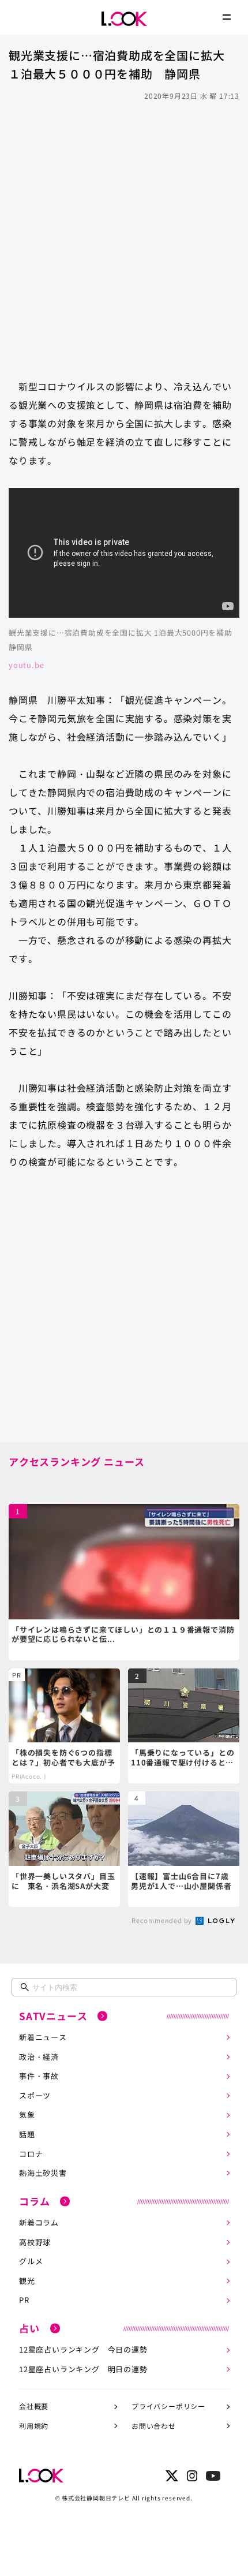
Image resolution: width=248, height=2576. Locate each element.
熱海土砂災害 (43, 2173)
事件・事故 (39, 2076)
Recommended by (163, 1920)
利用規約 (34, 2426)
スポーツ (35, 2095)
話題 (27, 2134)
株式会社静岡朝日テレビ (96, 2498)
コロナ (31, 2154)
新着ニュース (43, 2037)
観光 (27, 2281)
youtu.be (26, 665)
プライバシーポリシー (168, 2406)
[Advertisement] (124, 234)
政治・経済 (39, 2057)
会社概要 (34, 2406)
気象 (27, 2114)
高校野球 (35, 2242)
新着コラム (39, 2222)
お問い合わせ (154, 2426)
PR (24, 2300)
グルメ (31, 2261)
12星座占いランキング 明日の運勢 (83, 2369)
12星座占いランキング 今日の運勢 (83, 2349)
